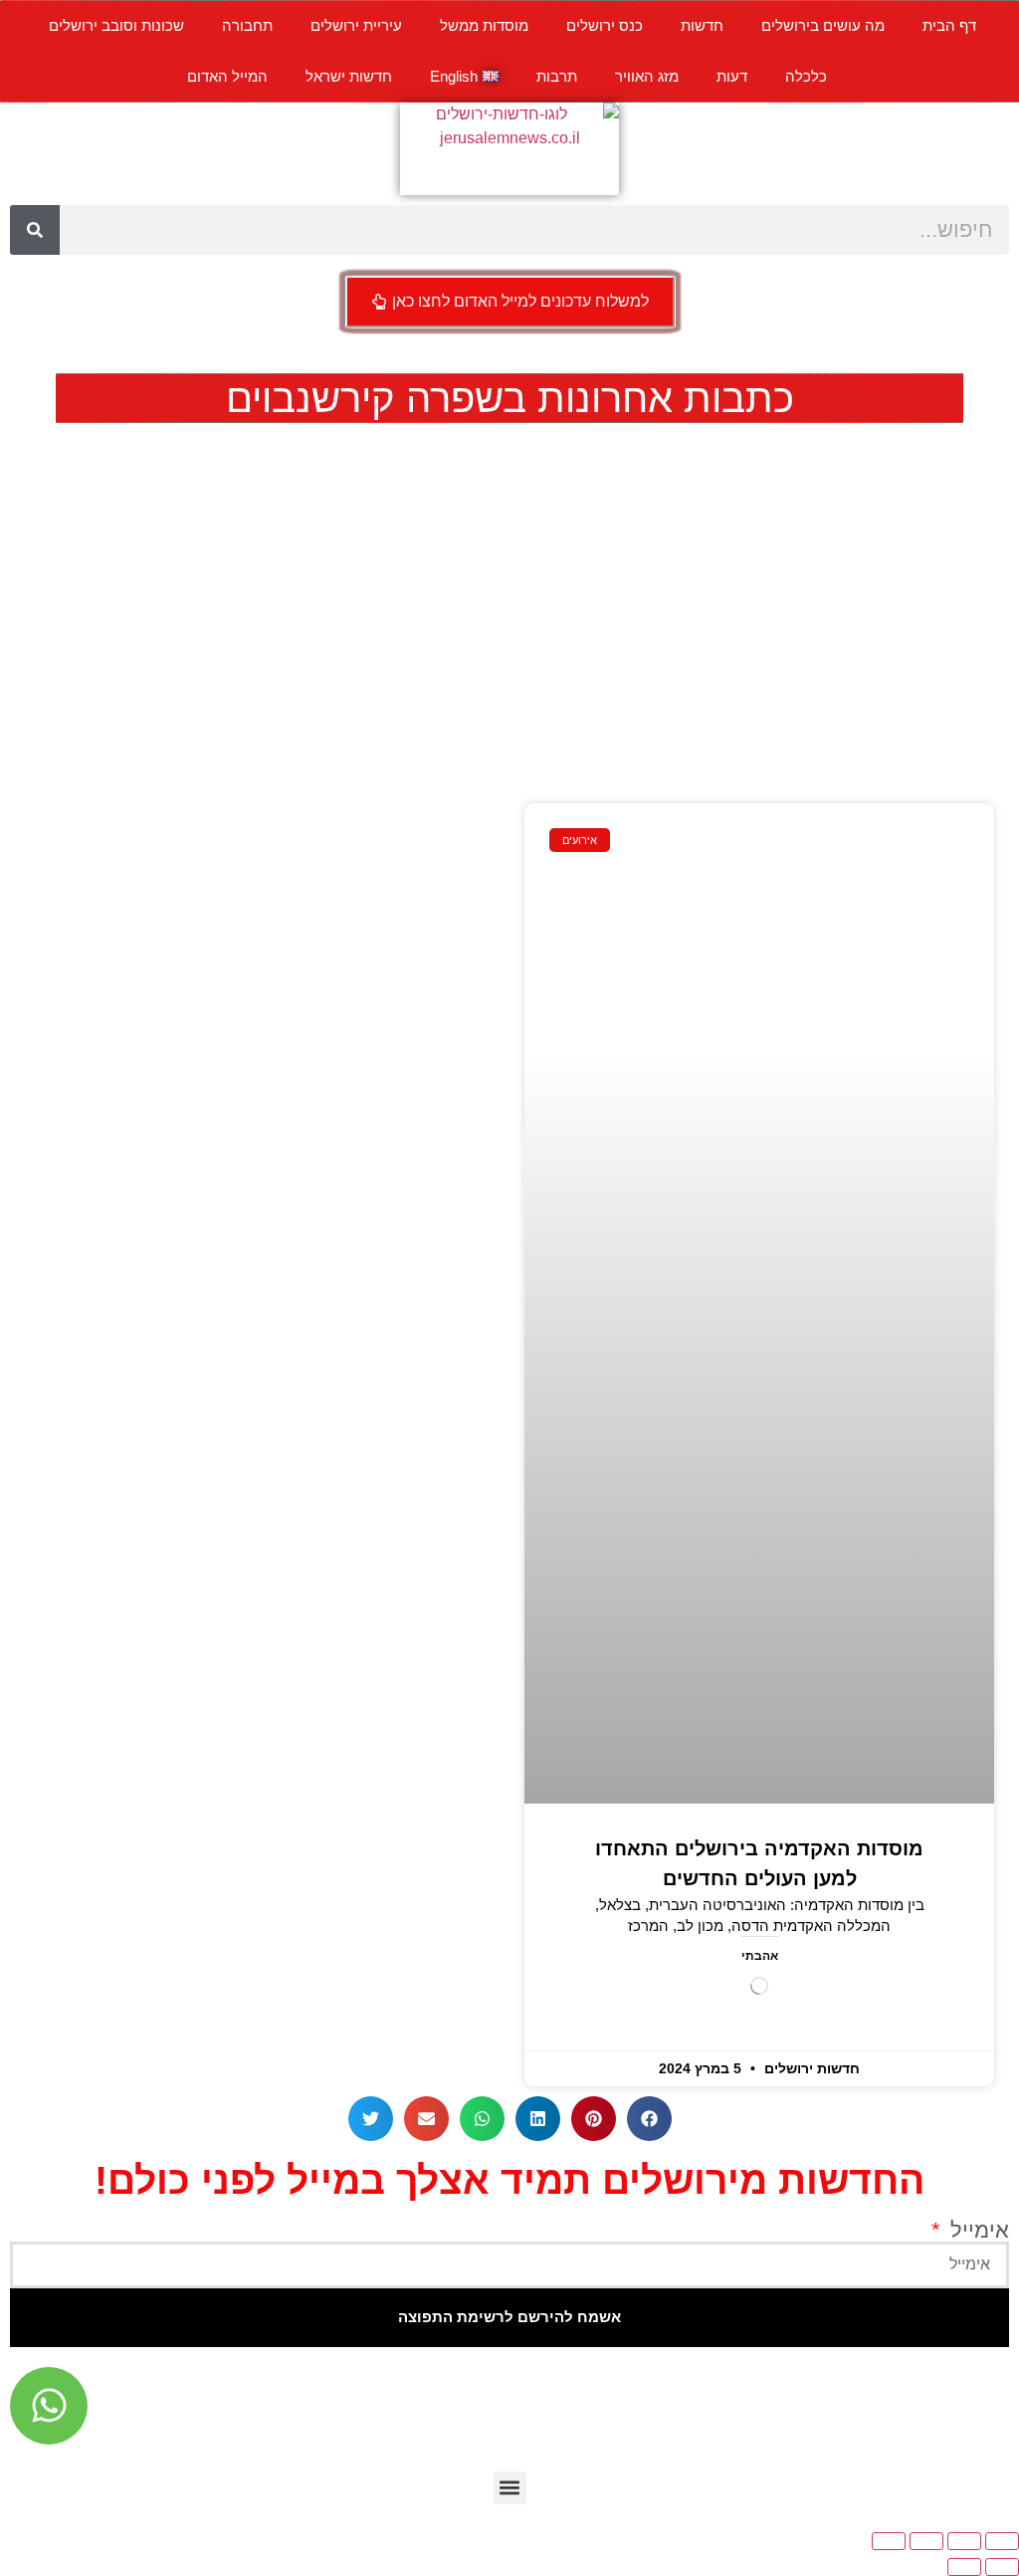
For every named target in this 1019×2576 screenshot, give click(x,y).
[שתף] (926, 2541)
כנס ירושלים (605, 25)
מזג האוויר (647, 76)
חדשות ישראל (349, 76)
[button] (649, 2119)
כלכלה (806, 76)
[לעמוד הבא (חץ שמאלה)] (964, 2567)
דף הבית (949, 25)
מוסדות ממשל (484, 25)
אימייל (977, 2231)
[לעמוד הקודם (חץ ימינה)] (1002, 2567)
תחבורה (247, 25)
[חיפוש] (35, 230)
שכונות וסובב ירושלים (116, 25)
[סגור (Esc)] (889, 2541)
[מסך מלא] (964, 2541)
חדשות (702, 25)
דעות (732, 76)
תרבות (557, 76)
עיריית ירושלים (356, 25)
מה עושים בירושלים (823, 25)
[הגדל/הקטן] (1002, 2541)
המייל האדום (227, 76)
